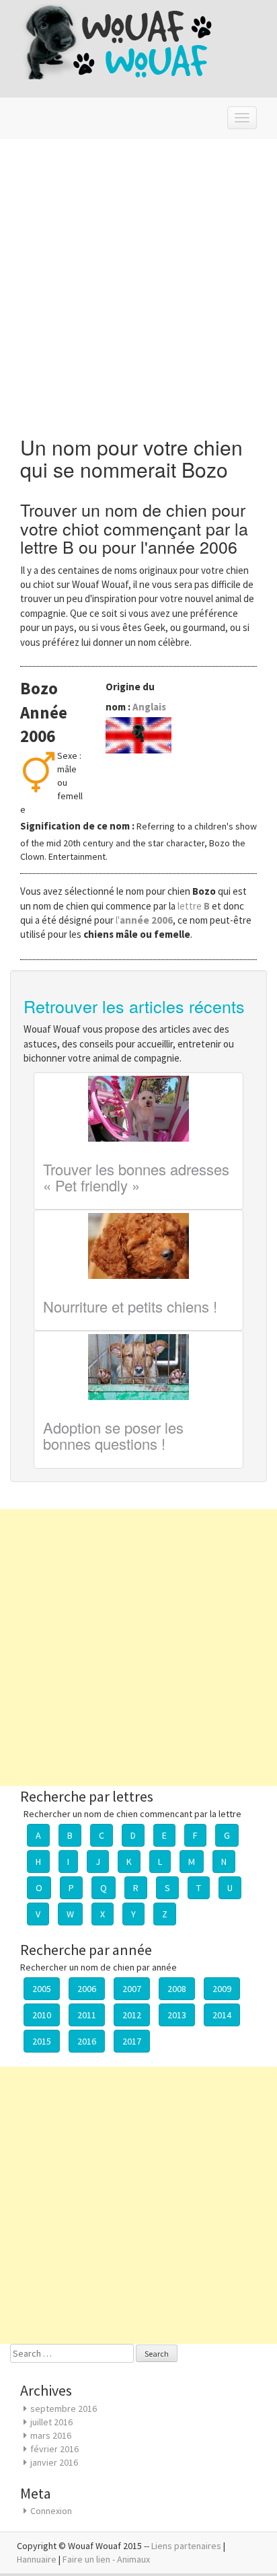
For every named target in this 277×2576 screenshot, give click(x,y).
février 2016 (54, 2449)
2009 (222, 1989)
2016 (87, 2041)
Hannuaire (37, 2559)
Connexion (51, 2511)
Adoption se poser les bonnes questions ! (113, 1435)
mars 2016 (51, 2435)
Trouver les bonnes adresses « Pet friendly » (136, 1177)
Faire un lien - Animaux (106, 2559)
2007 (132, 1989)
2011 (87, 2015)
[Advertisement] (138, 284)
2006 (87, 1989)
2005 (42, 1989)
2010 (42, 2015)
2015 (42, 2041)
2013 (177, 2015)
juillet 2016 (51, 2422)
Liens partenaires (186, 2546)
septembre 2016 (64, 2408)
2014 (222, 2015)
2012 (132, 2015)
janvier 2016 (54, 2462)
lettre (195, 906)
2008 (177, 1989)
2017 (132, 2041)
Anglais (149, 707)
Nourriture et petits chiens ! (130, 1306)
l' (144, 920)
